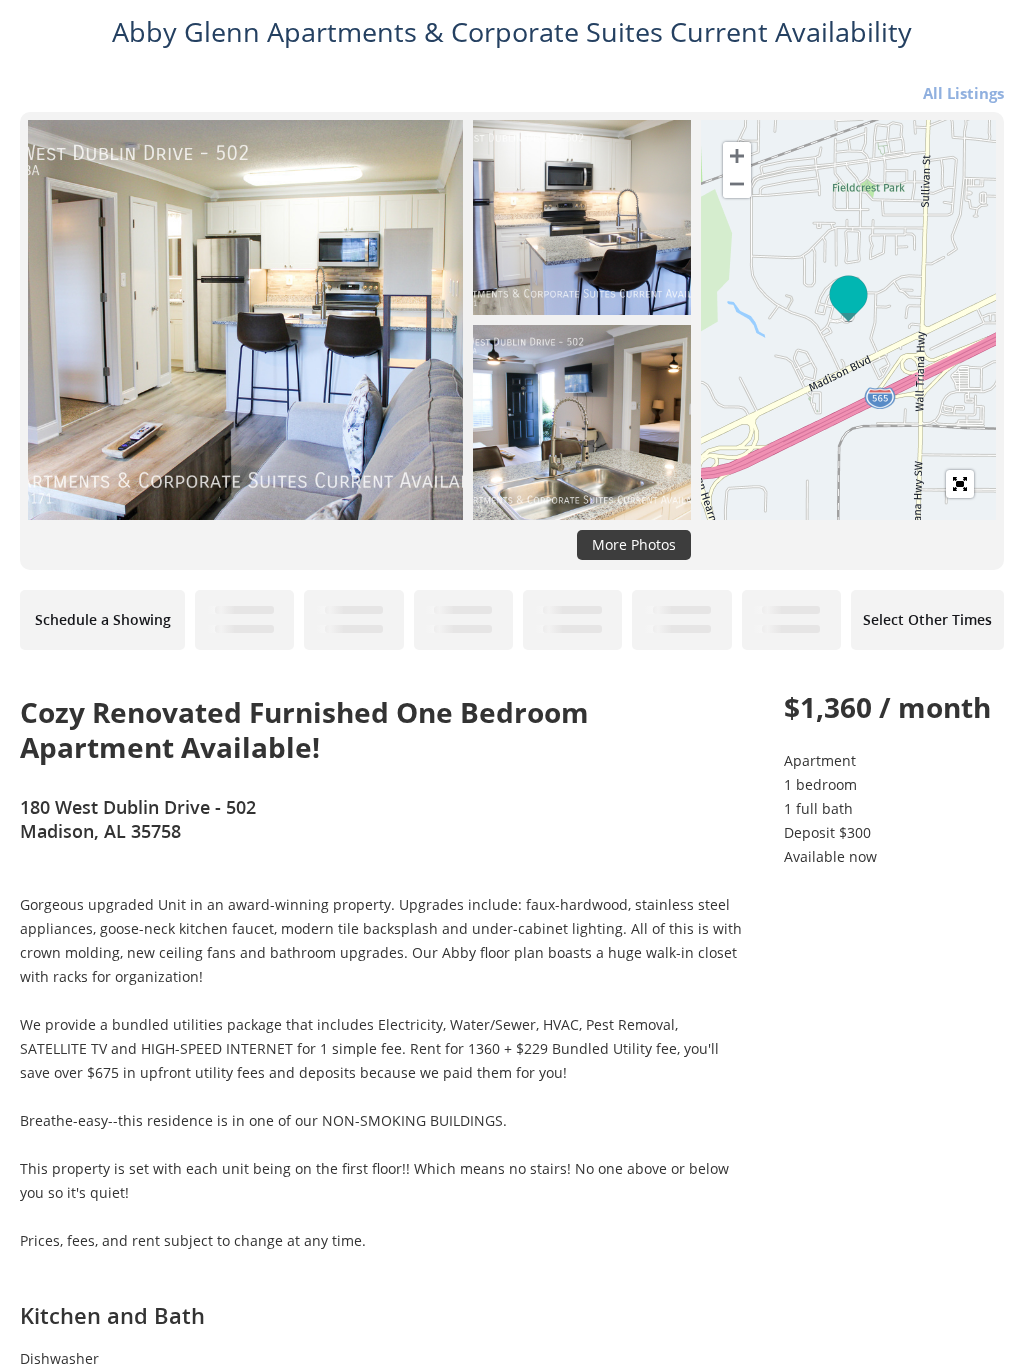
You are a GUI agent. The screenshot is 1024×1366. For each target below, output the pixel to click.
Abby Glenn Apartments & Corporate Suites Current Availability (512, 32)
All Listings (963, 93)
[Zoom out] (737, 184)
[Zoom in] (737, 156)
